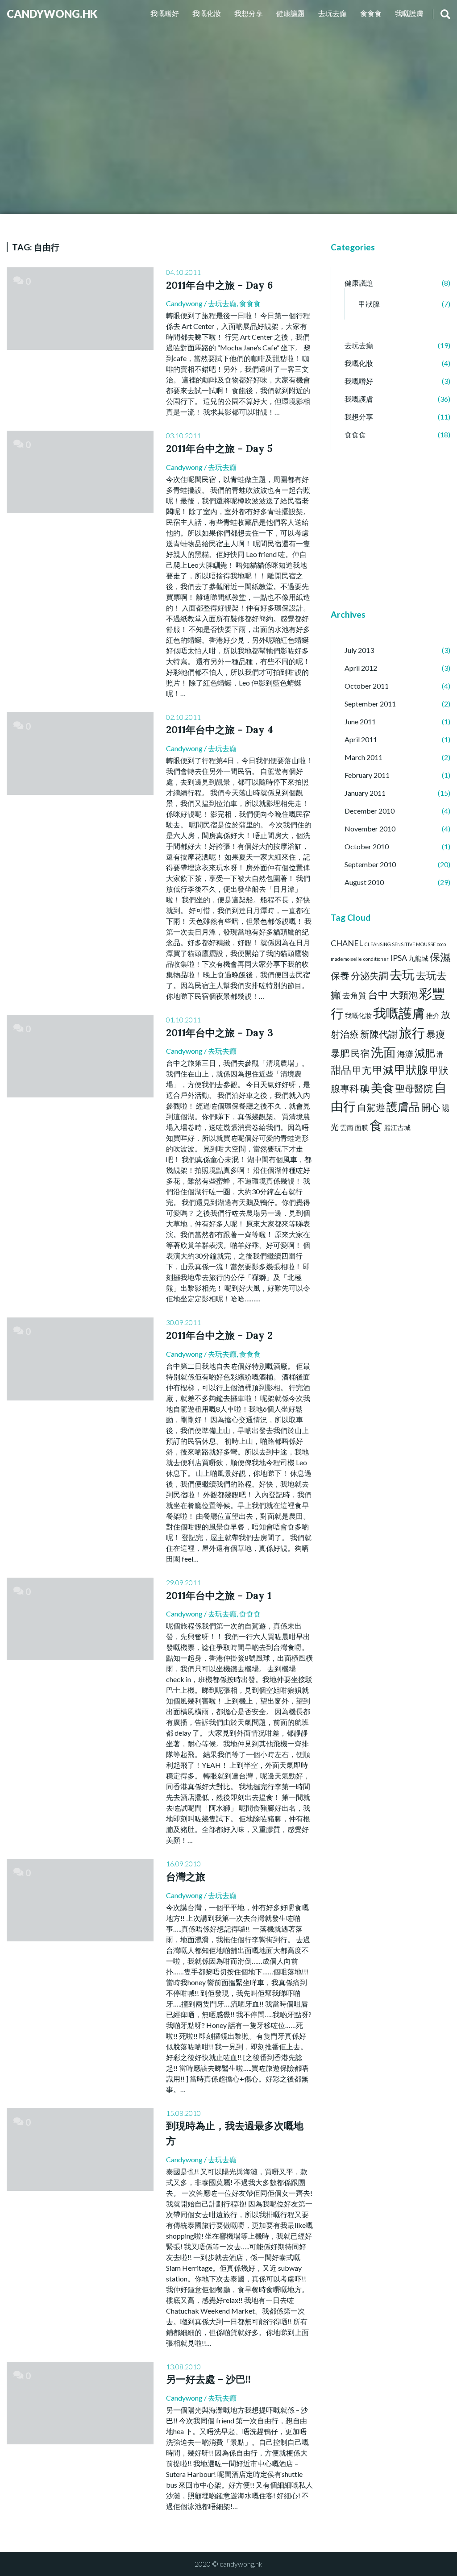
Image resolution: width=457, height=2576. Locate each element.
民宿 (360, 1053)
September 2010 (370, 864)
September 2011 (370, 704)
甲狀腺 (369, 304)
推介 (433, 1016)
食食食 (371, 13)
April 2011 (361, 739)
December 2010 (370, 811)
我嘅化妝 (207, 13)
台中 (378, 994)
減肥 (425, 1053)
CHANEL (347, 943)
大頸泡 (404, 995)
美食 (382, 1088)
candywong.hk (52, 14)
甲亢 (362, 1070)
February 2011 (367, 775)
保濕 (440, 957)
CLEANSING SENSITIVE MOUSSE (400, 944)
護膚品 (403, 1107)
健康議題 (291, 13)
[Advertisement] (357, 539)
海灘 (405, 1054)
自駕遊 (371, 1107)
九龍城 (418, 958)
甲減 (383, 1070)
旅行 (412, 1032)
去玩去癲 (332, 13)
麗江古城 (397, 1128)
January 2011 (365, 793)
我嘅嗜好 (165, 13)
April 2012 (361, 668)
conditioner (376, 959)
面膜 (361, 1128)
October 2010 (367, 846)
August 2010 (364, 882)
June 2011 (360, 721)
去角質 (354, 995)
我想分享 (249, 13)
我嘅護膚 (409, 13)
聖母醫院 (414, 1089)
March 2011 (364, 757)
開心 (431, 1107)
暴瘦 (436, 1034)
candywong (184, 303)
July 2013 (359, 650)
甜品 (341, 1070)
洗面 (383, 1052)
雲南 (347, 1128)
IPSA (399, 958)
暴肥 (340, 1053)
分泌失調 (370, 976)
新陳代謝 (379, 1034)
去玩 (402, 974)
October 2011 (367, 686)
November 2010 (370, 829)
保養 (340, 976)
